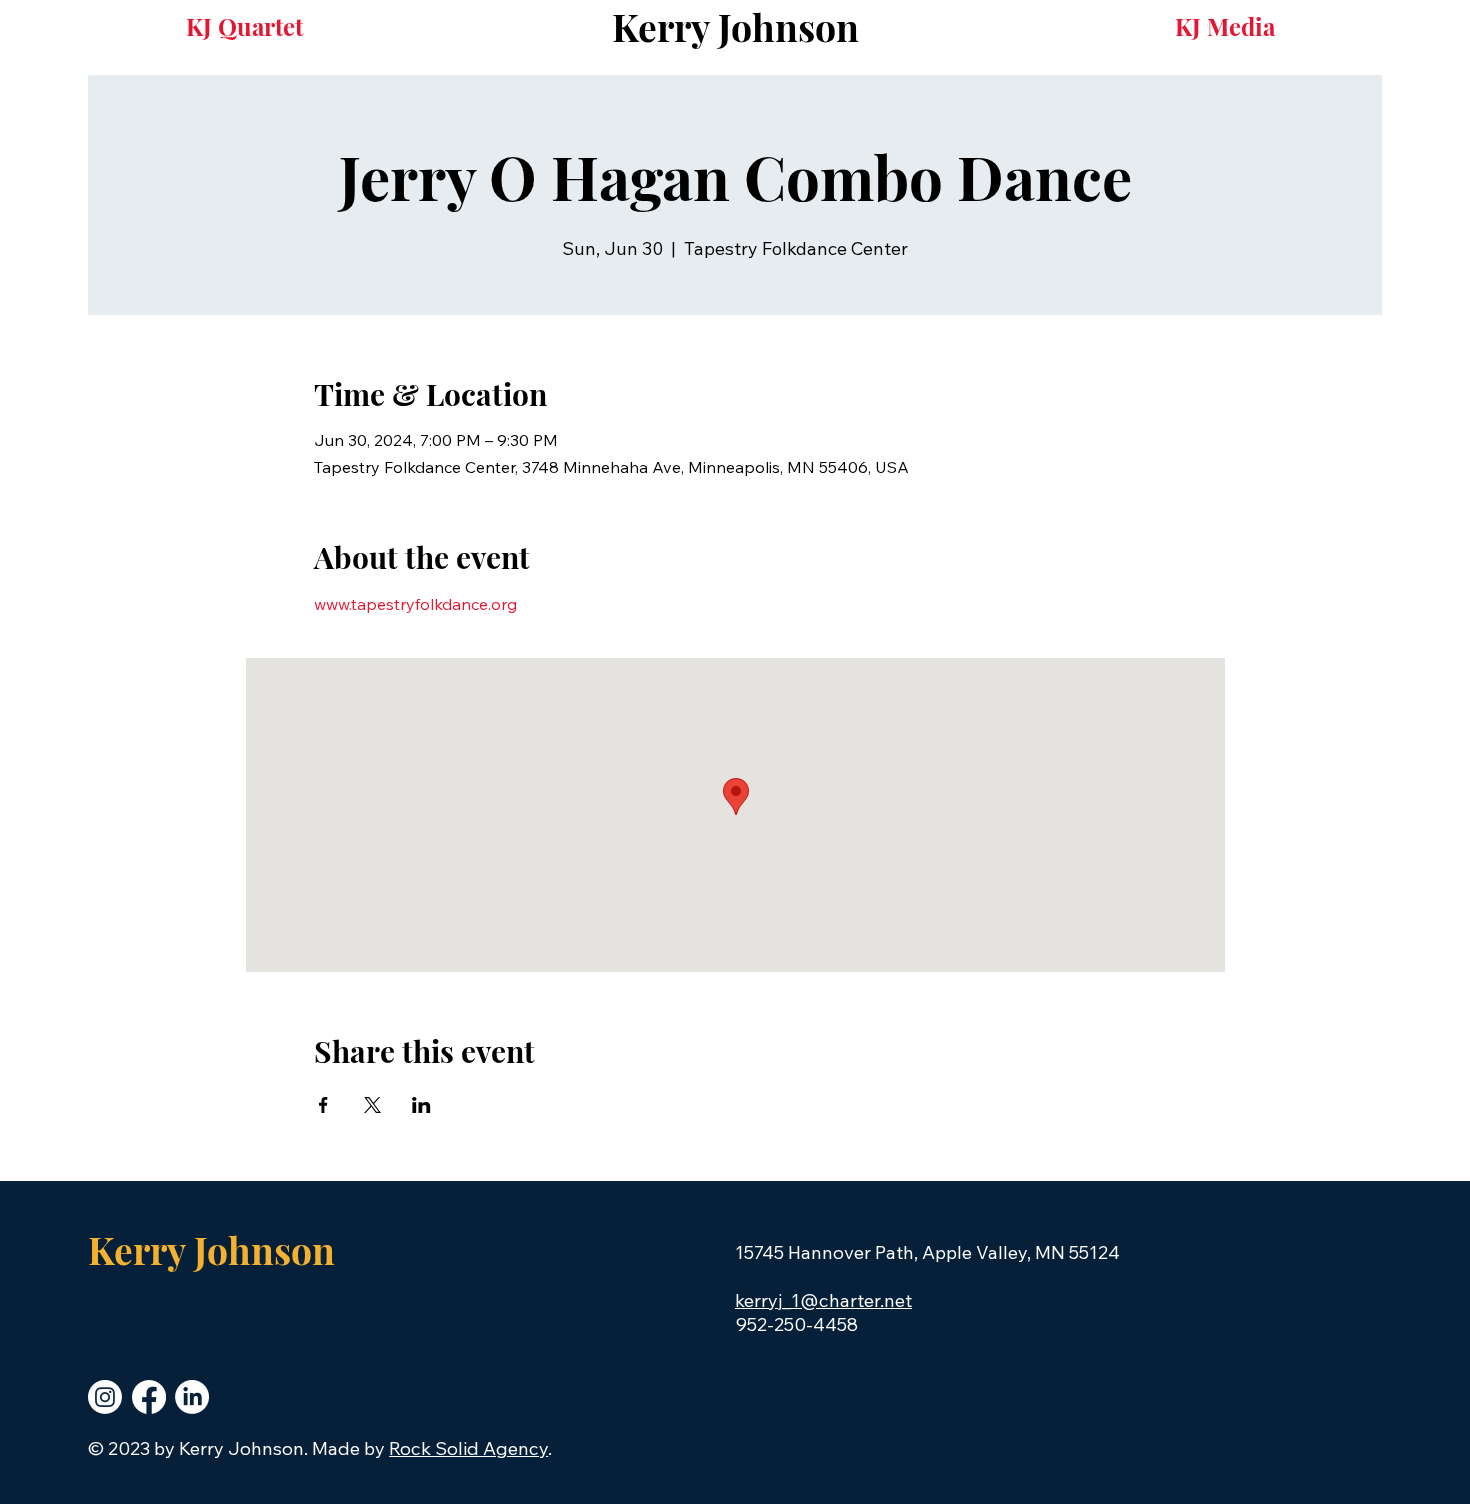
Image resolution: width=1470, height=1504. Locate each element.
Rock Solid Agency (468, 1448)
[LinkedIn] (192, 1397)
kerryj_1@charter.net (823, 1300)
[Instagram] (105, 1397)
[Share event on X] (372, 1105)
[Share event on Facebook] (323, 1105)
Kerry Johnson (735, 26)
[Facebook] (149, 1397)
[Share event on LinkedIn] (421, 1105)
